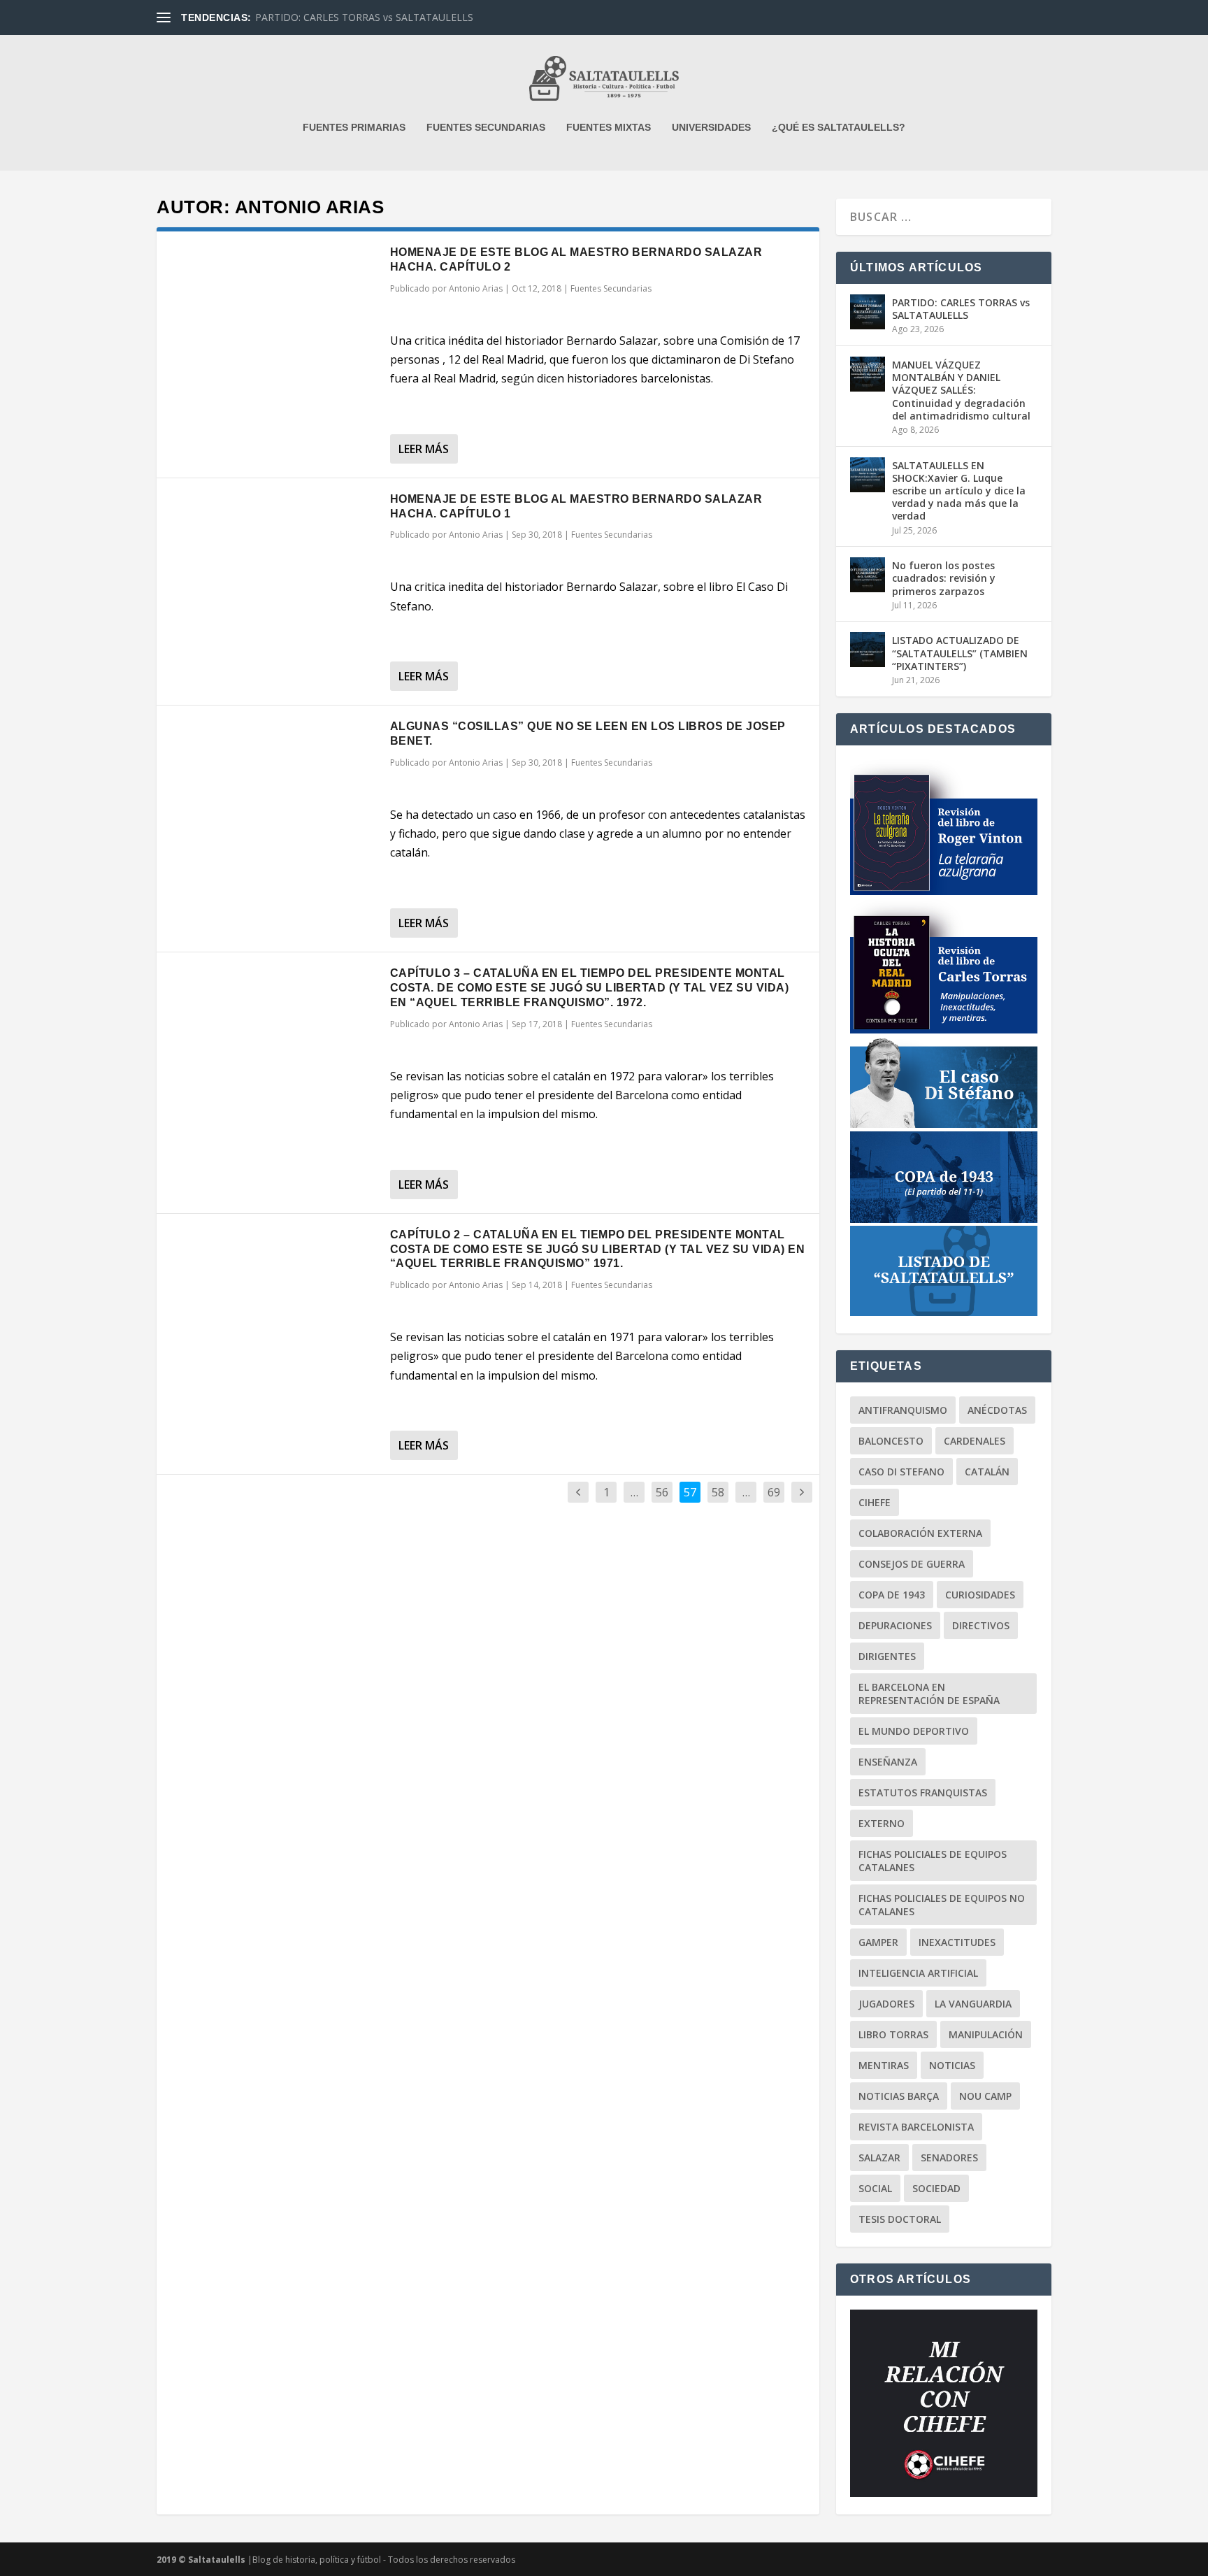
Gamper (878, 1942)
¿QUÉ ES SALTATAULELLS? (839, 127)
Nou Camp (985, 2096)
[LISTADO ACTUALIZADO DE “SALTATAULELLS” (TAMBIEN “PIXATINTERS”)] (868, 650)
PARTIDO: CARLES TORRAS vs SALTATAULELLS (364, 17)
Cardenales (975, 1441)
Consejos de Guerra (912, 1564)
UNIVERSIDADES (711, 127)
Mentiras (884, 2065)
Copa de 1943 (892, 1595)
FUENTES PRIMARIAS (354, 127)
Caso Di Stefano (901, 1472)
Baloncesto (891, 1441)
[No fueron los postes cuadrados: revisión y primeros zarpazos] (868, 575)
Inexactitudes (957, 1942)
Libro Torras (893, 2034)
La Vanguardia (973, 2004)
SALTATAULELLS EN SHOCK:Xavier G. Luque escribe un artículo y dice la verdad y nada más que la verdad (959, 491)
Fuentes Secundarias (611, 288)
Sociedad (936, 2188)
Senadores (949, 2158)
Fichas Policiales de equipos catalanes (933, 1861)
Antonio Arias (476, 288)
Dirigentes (887, 1656)
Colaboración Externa (920, 1533)
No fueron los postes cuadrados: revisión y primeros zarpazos (944, 578)
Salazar (879, 2158)
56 (662, 1492)
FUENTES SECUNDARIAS (486, 127)
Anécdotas (997, 1410)
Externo (882, 1823)
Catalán (987, 1472)
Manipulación (986, 2034)
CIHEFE (875, 1502)
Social (875, 2188)
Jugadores (886, 2004)
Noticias (952, 2065)
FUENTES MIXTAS (609, 127)
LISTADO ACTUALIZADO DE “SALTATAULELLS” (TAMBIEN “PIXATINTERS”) (960, 653)
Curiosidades (980, 1595)
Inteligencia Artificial (918, 1973)
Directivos (981, 1625)
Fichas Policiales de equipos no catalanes (942, 1905)
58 (718, 1492)
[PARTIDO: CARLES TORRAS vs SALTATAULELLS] (868, 312)
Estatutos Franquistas (923, 1793)
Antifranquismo (903, 1410)
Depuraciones (895, 1625)
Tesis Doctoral (900, 2219)
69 (774, 1492)
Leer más (424, 449)
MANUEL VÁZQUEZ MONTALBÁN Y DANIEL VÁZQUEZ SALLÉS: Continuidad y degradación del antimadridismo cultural (961, 390)
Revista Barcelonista (916, 2127)
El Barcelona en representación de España (929, 1694)
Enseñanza (888, 1762)
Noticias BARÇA (899, 2096)
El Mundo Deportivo (914, 1731)
